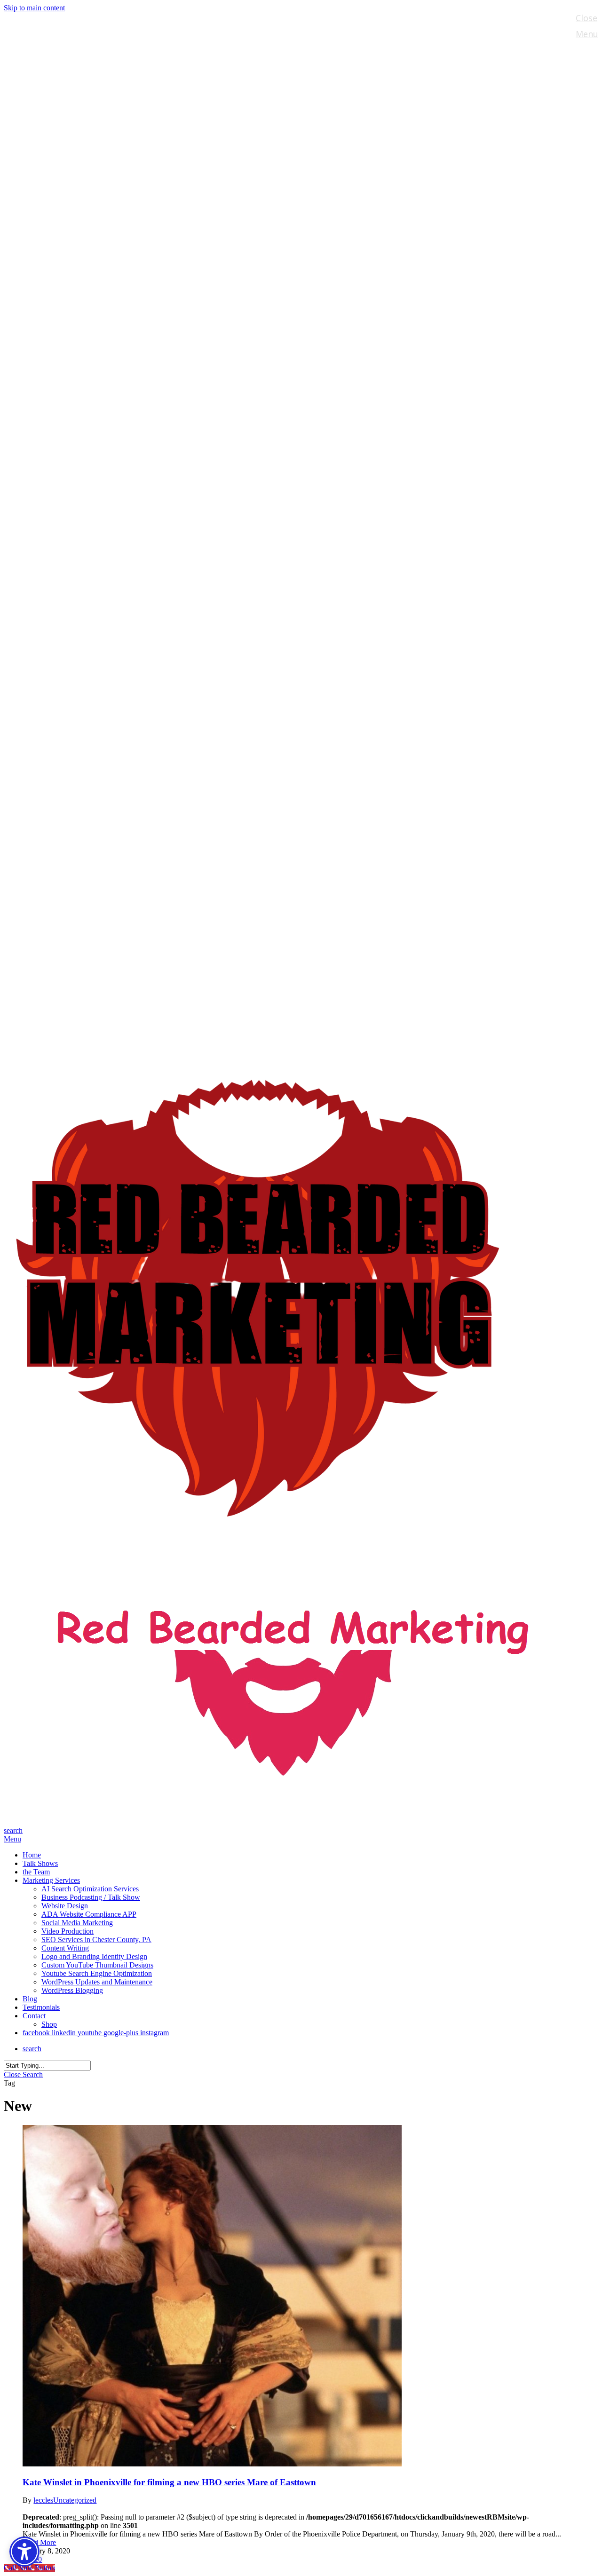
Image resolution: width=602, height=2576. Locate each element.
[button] (12, 1839)
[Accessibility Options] (24, 2552)
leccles (43, 2500)
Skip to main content (34, 8)
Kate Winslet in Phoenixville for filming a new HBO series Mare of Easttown (169, 2482)
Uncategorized (75, 2500)
